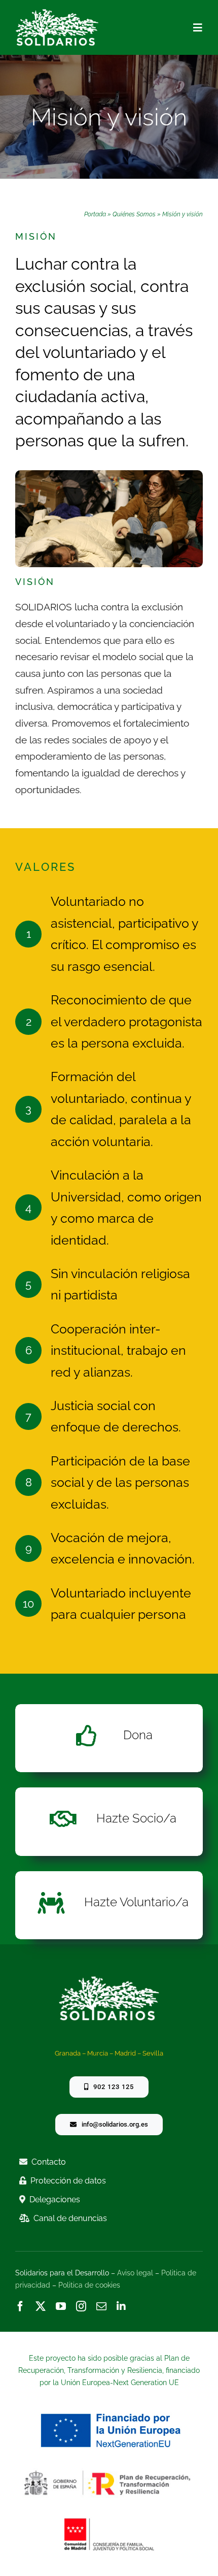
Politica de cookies (89, 2285)
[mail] (101, 2306)
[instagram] (81, 2306)
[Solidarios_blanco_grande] (57, 13)
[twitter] (41, 2306)
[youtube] (61, 2306)
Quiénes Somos (134, 214)
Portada (95, 214)
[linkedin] (121, 2306)
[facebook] (20, 2306)
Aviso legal (135, 2273)
